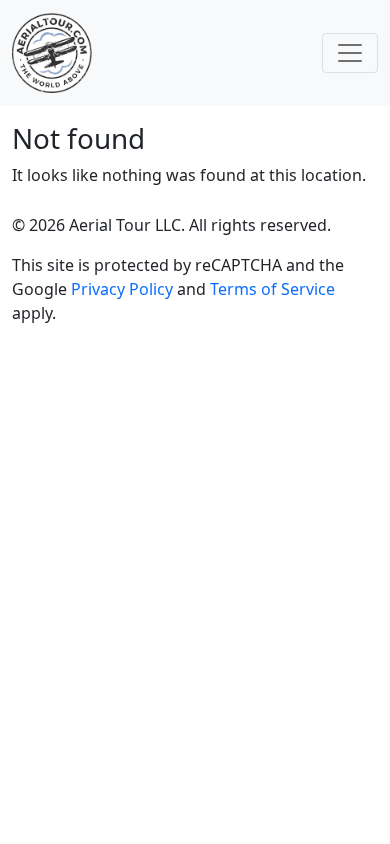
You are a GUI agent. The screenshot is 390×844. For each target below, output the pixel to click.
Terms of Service (272, 289)
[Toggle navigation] (350, 53)
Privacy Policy (122, 289)
